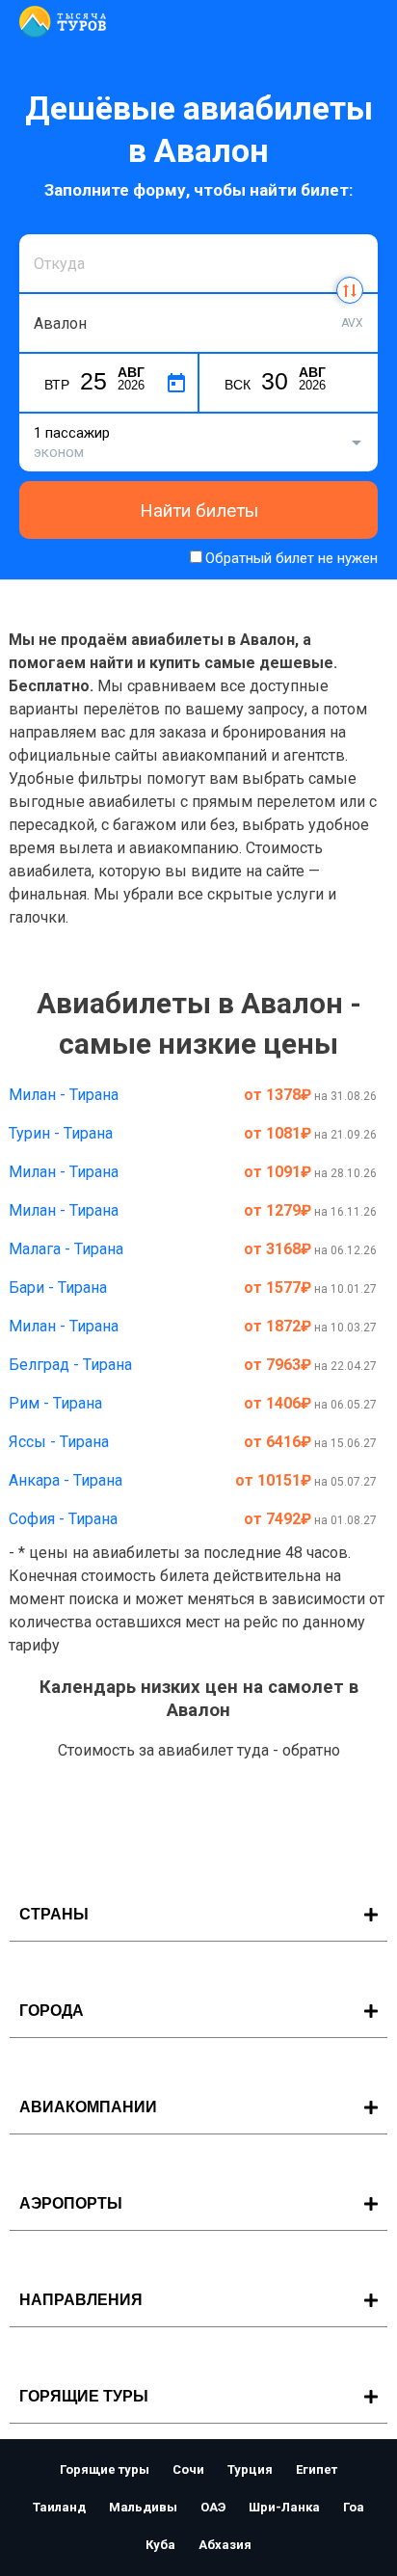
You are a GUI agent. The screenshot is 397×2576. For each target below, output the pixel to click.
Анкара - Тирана (66, 1480)
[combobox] (198, 263)
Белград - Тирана (70, 1365)
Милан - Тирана (64, 1095)
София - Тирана (63, 1519)
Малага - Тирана (66, 1249)
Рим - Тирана (55, 1403)
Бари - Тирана (58, 1288)
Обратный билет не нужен (291, 558)
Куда (49, 292)
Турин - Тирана (61, 1133)
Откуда (56, 232)
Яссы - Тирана (59, 1442)
